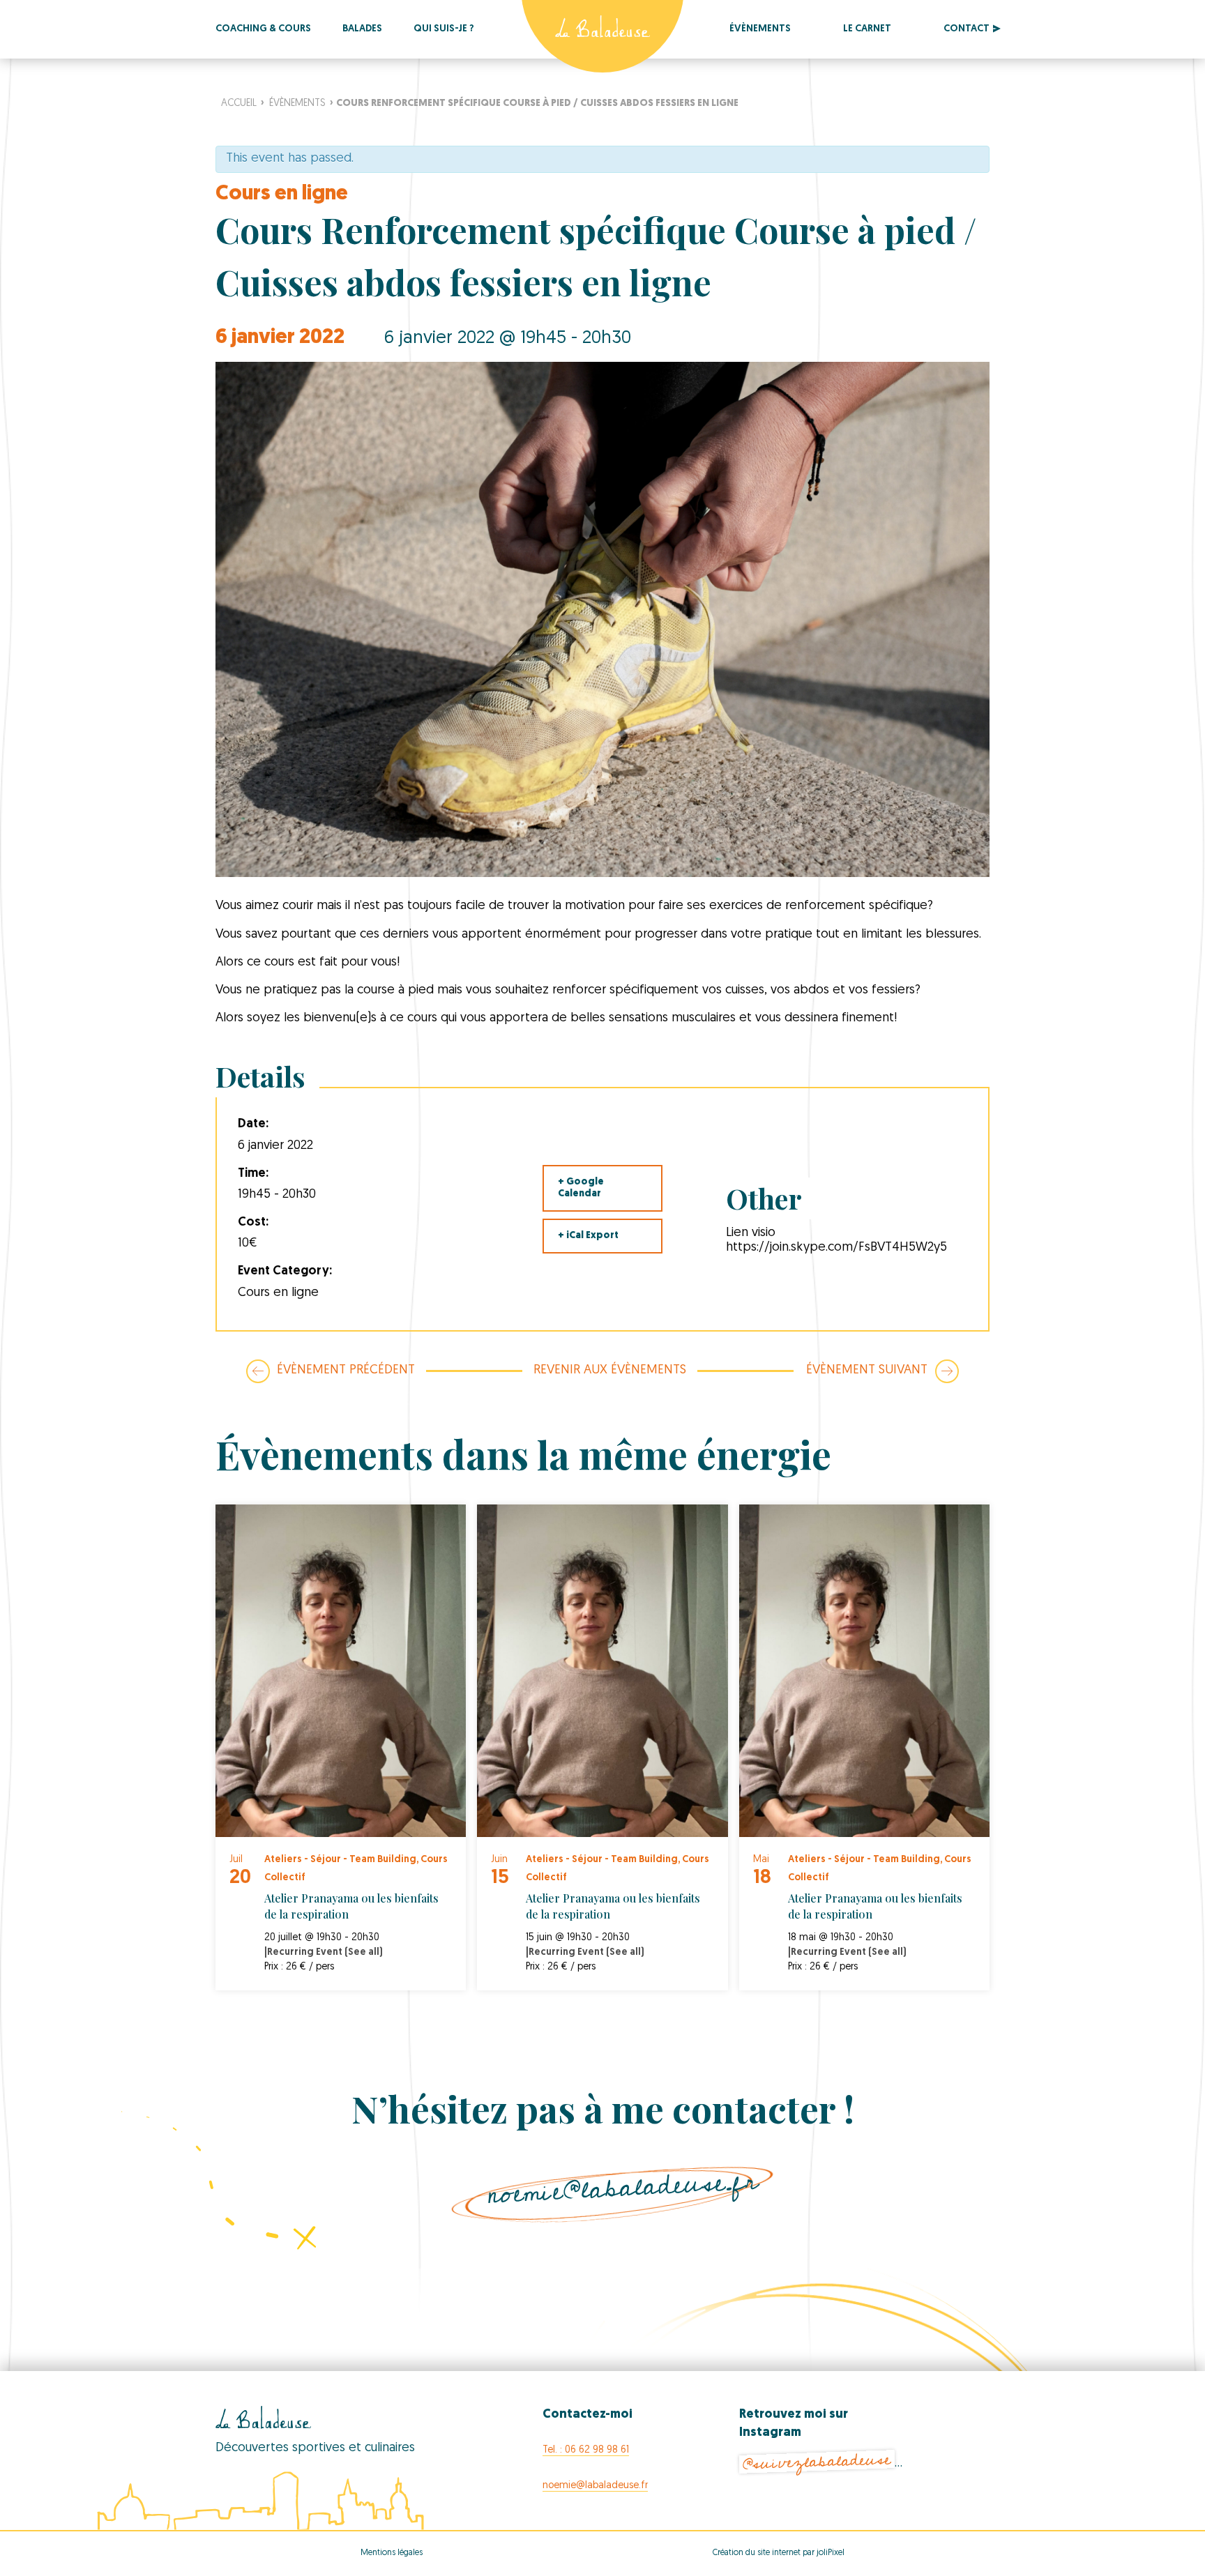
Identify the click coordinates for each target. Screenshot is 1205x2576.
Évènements (760, 29)
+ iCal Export (588, 1236)
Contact (967, 29)
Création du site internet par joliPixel (779, 2553)
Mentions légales (392, 2553)
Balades (362, 29)
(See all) (364, 1952)
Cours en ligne (282, 194)
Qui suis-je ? (444, 29)
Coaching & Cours (263, 29)
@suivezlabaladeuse (817, 2462)
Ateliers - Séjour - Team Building (340, 1860)
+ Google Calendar (581, 1188)
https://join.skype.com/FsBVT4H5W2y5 (836, 1248)
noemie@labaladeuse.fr (623, 2188)
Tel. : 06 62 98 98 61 (586, 2450)
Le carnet (867, 29)
